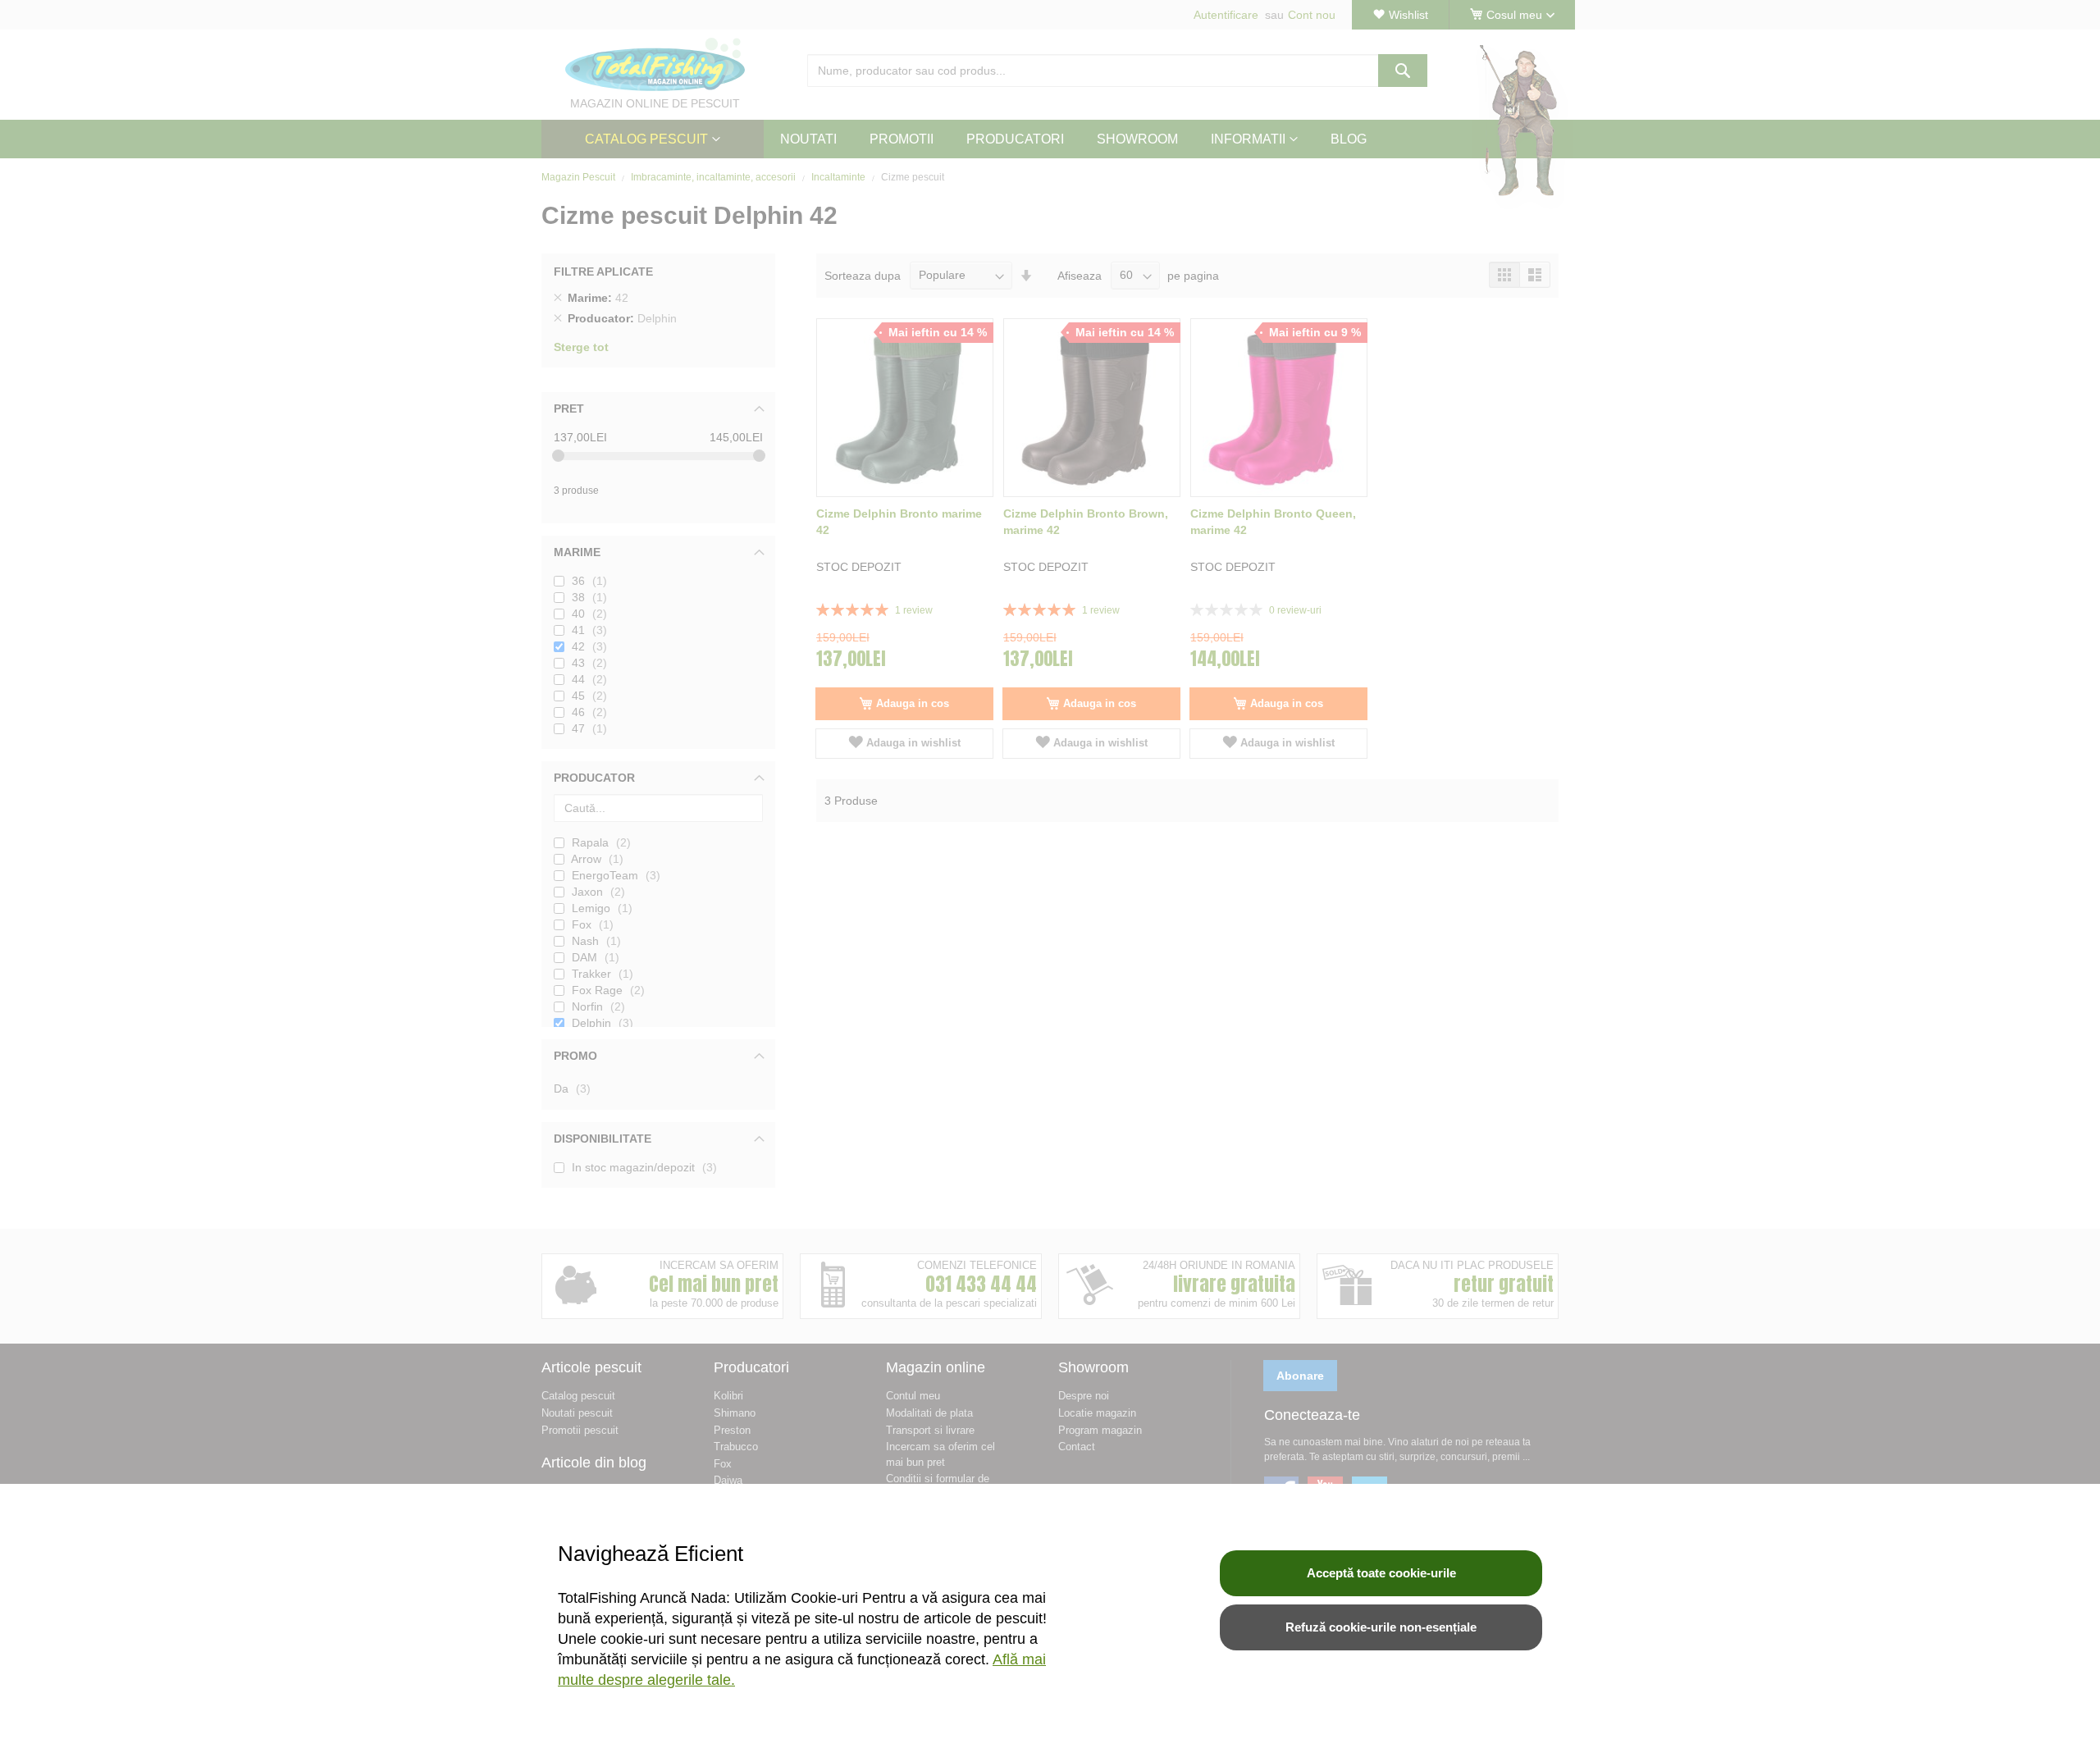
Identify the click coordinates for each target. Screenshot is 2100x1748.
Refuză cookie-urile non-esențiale (1381, 1627)
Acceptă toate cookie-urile (1381, 1573)
